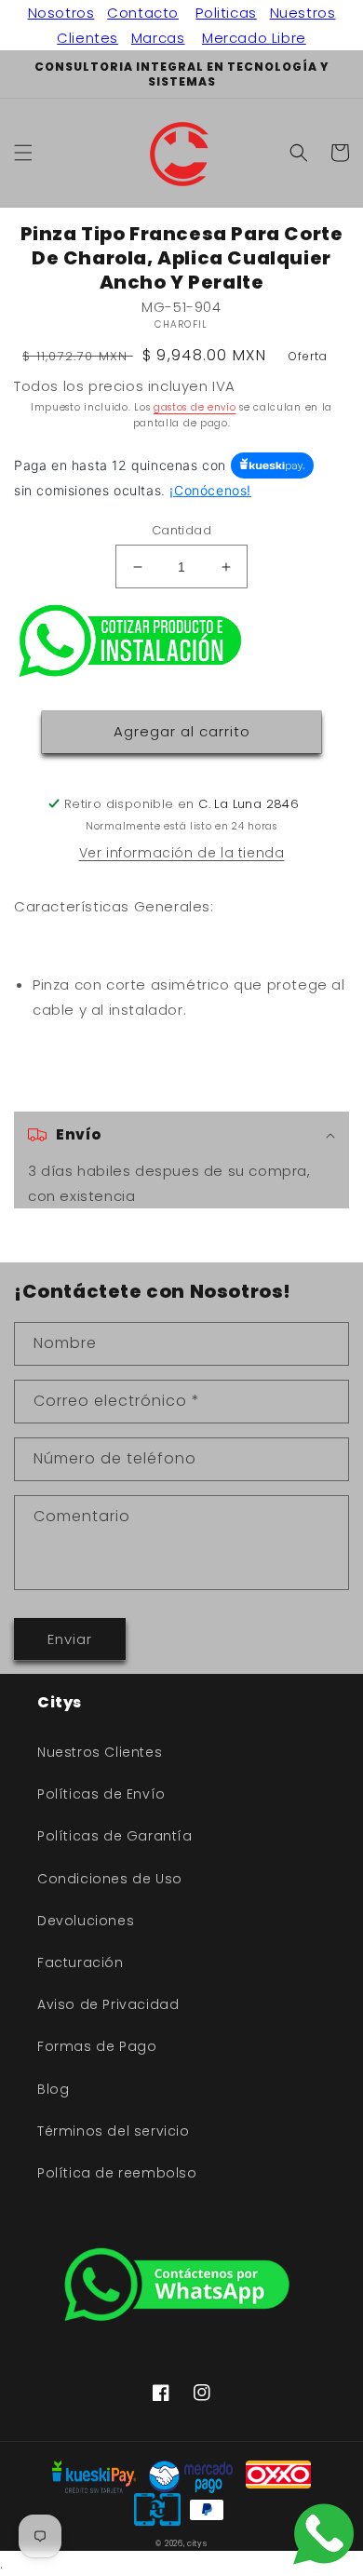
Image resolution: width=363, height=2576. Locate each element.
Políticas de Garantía (115, 1836)
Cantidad (181, 530)
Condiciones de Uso (110, 1879)
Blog (53, 2089)
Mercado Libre (254, 38)
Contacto (143, 13)
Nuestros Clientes (100, 1752)
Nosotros (61, 13)
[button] (23, 153)
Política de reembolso (117, 2173)
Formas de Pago (97, 2046)
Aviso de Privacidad (108, 2004)
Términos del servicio (114, 2131)
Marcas (158, 38)
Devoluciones (86, 1921)
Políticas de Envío (101, 1794)
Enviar (70, 1639)
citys (197, 2543)
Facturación (81, 1962)
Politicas (226, 13)
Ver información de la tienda (182, 853)
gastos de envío (195, 407)
